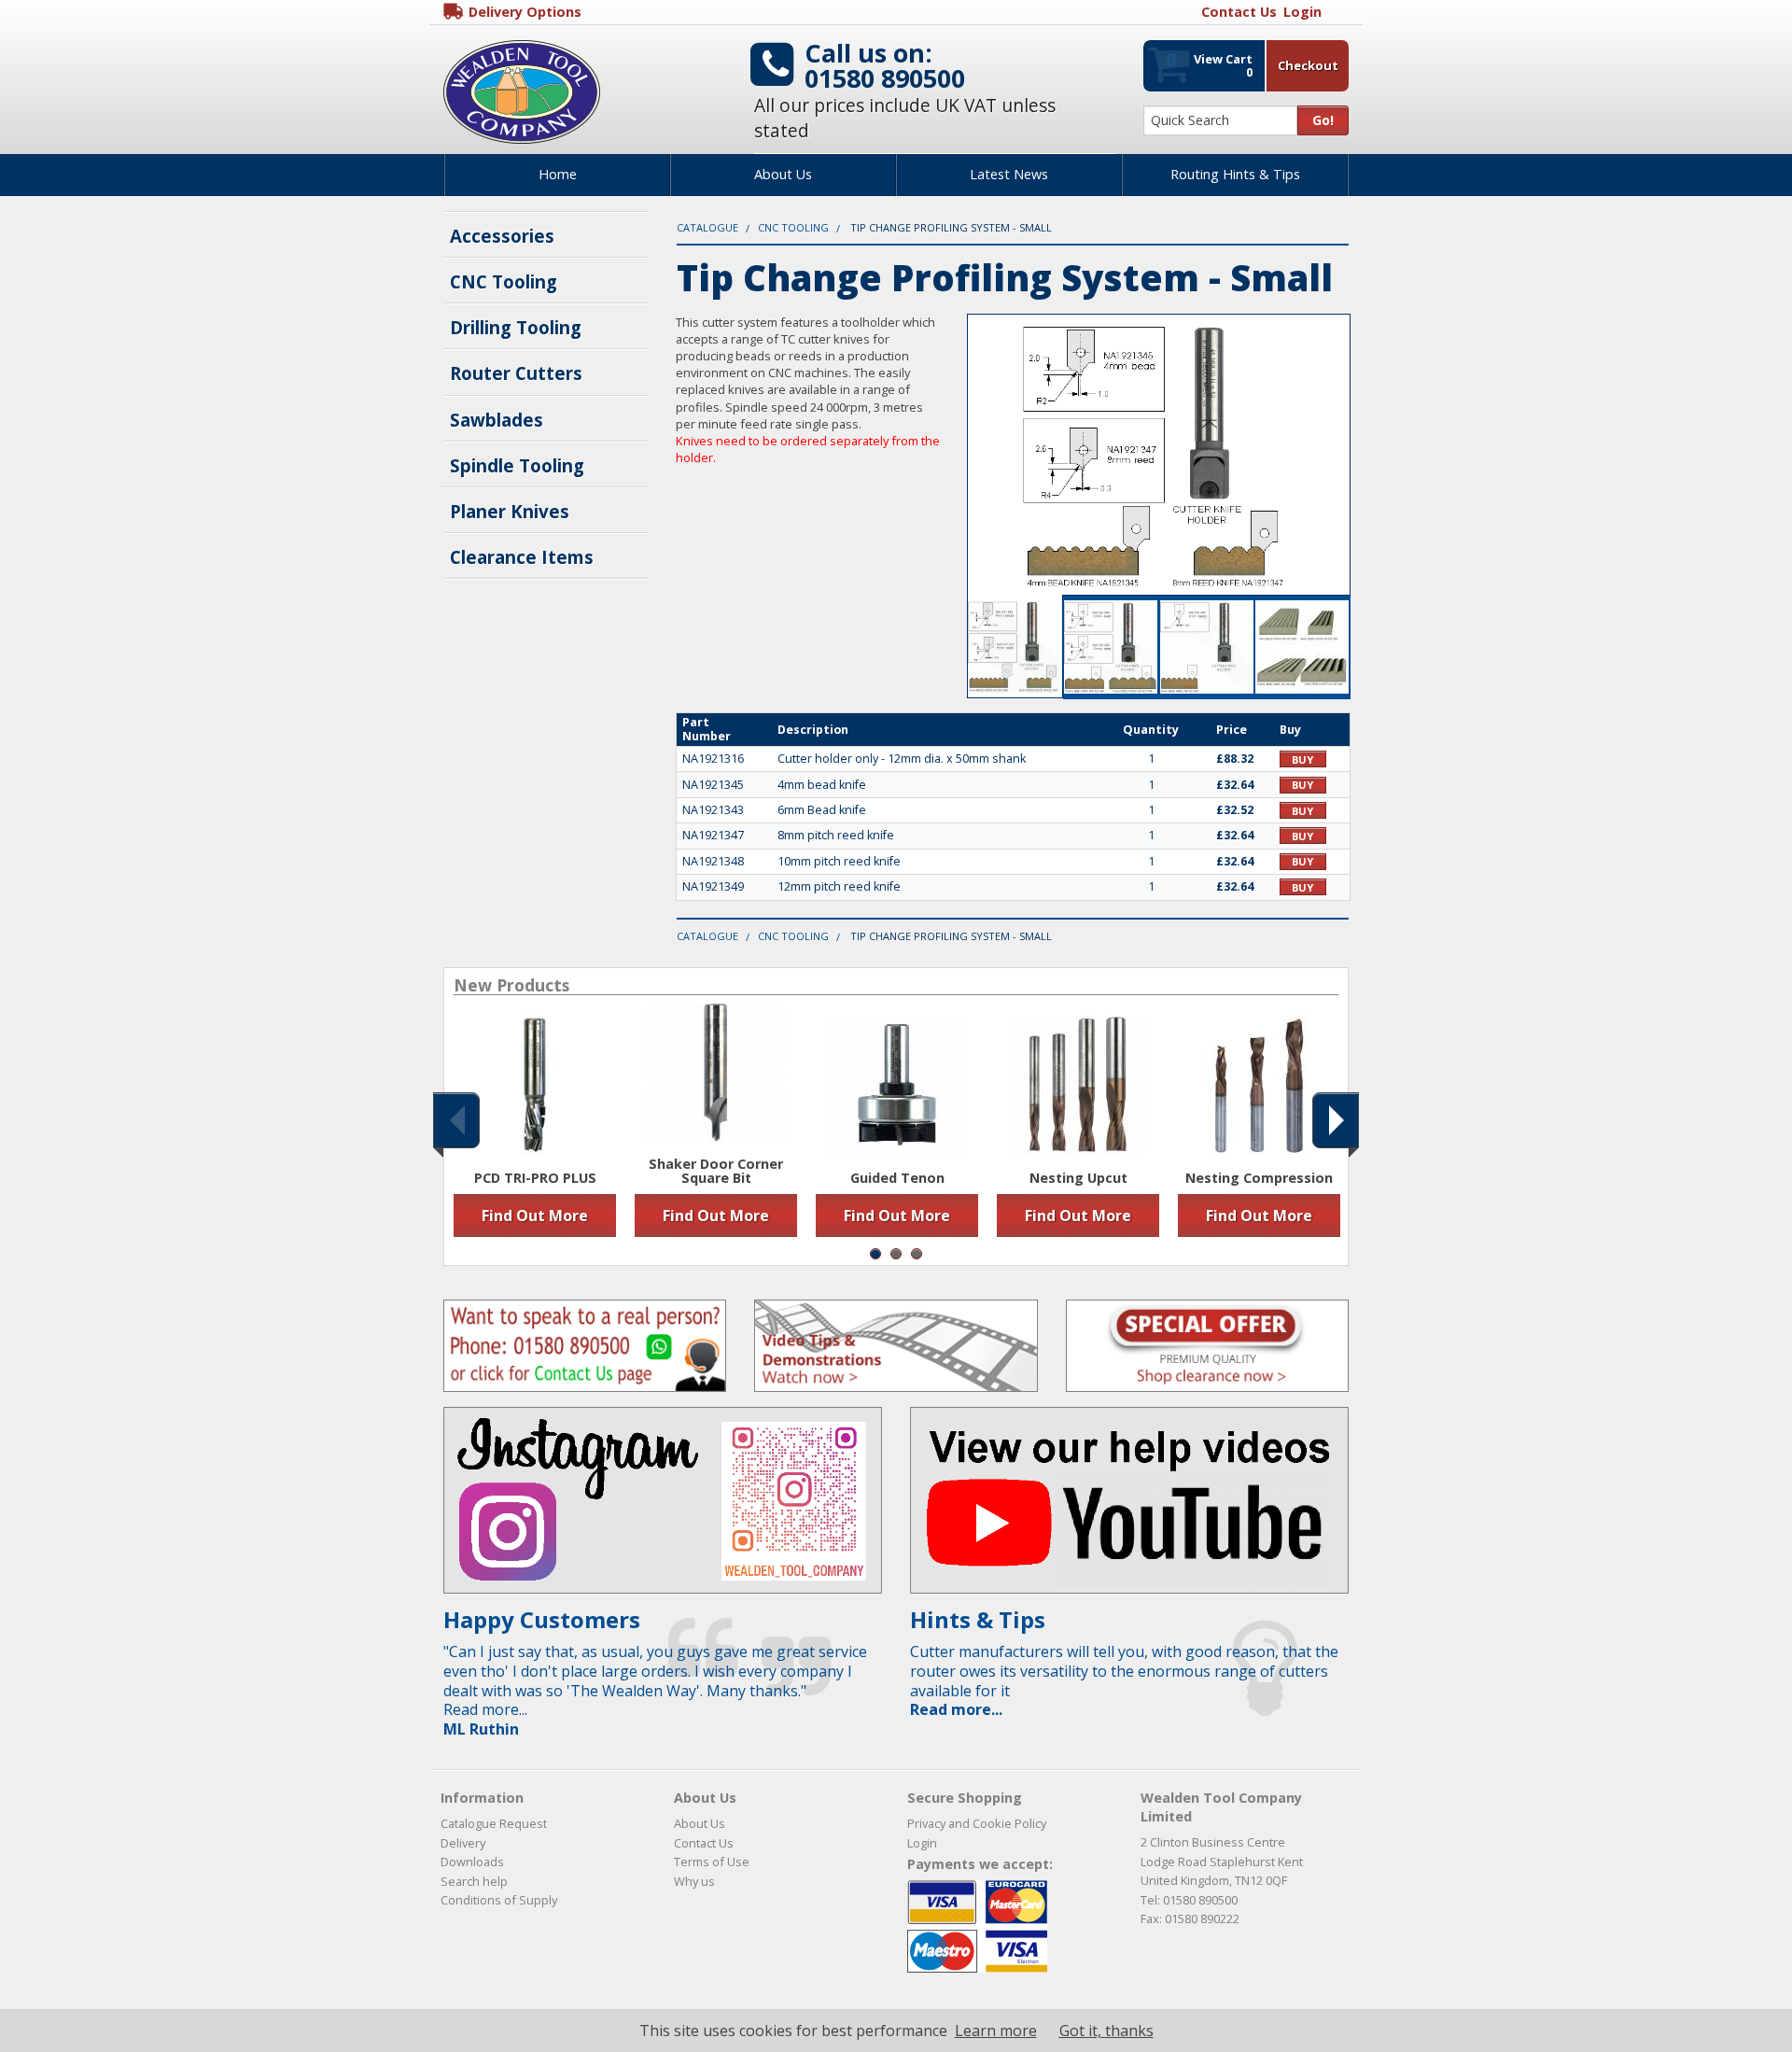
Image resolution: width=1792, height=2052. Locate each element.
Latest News (1009, 174)
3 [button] (917, 1254)
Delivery (463, 1843)
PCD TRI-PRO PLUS (535, 1178)
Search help (474, 1881)
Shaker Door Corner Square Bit (716, 1171)
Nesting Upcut (1078, 1178)
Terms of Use (712, 1862)
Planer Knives (510, 511)
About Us (783, 174)
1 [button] (875, 1254)
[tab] (1015, 647)
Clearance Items (522, 557)
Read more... (956, 1709)
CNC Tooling (504, 281)
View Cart (1209, 63)
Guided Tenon (897, 1178)
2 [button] (896, 1254)
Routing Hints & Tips (1235, 174)
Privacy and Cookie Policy (977, 1823)
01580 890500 (885, 78)
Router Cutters (516, 373)
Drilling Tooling (516, 327)
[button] (456, 1120)
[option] (535, 1126)
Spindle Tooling (517, 465)
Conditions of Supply (499, 1900)
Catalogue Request (494, 1823)
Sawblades (497, 420)
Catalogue (707, 227)
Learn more (996, 2031)
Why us (694, 1881)
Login (922, 1843)
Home (558, 174)
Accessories (502, 236)
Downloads (472, 1862)
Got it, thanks (1106, 2031)
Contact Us (704, 1843)
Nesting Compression (1259, 1178)
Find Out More (535, 1216)
